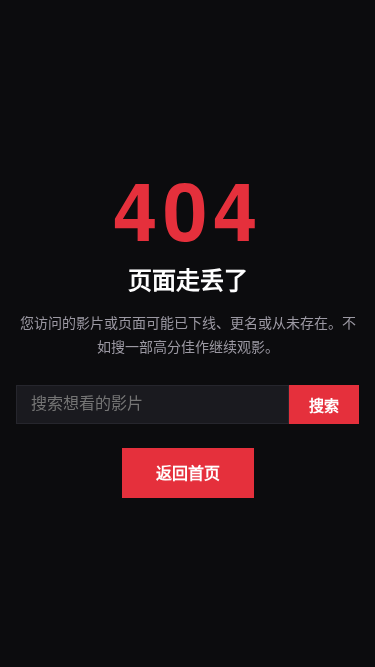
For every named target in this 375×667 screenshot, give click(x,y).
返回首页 (188, 472)
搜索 (324, 405)
